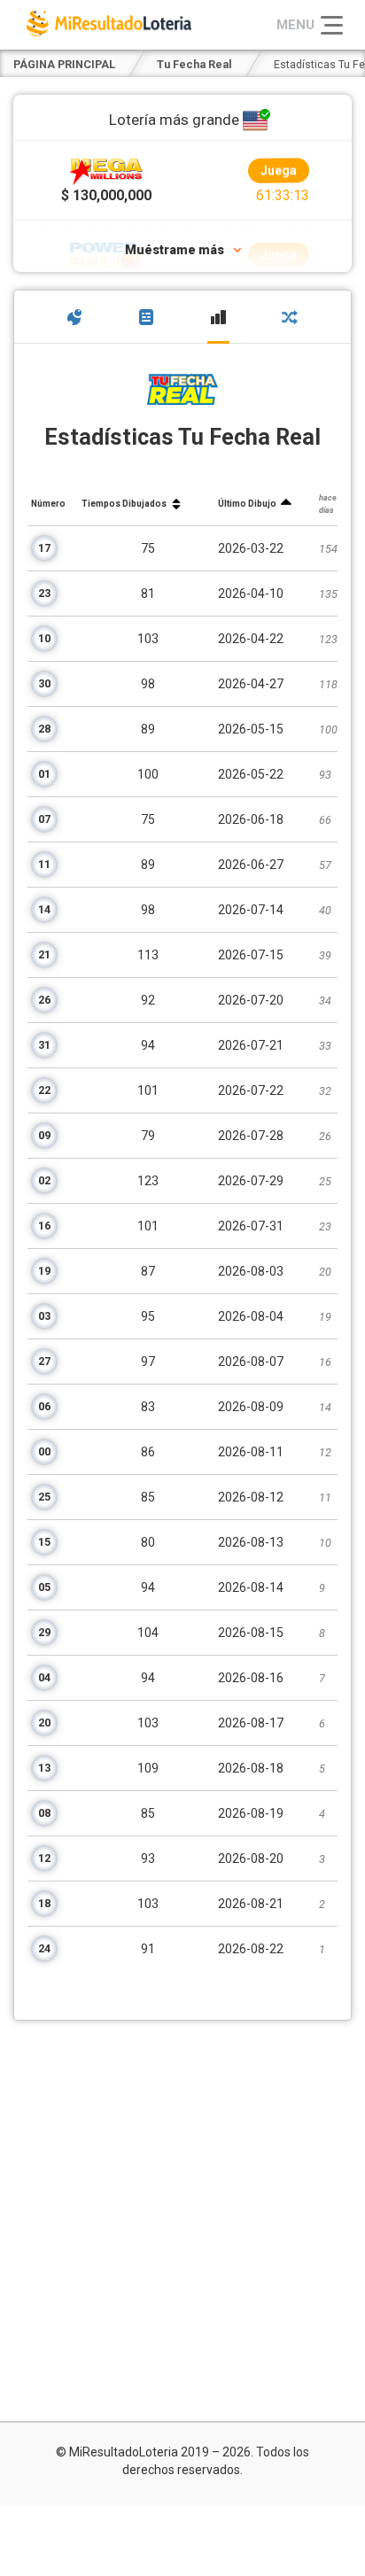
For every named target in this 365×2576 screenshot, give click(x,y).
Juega (278, 171)
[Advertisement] (182, 2221)
